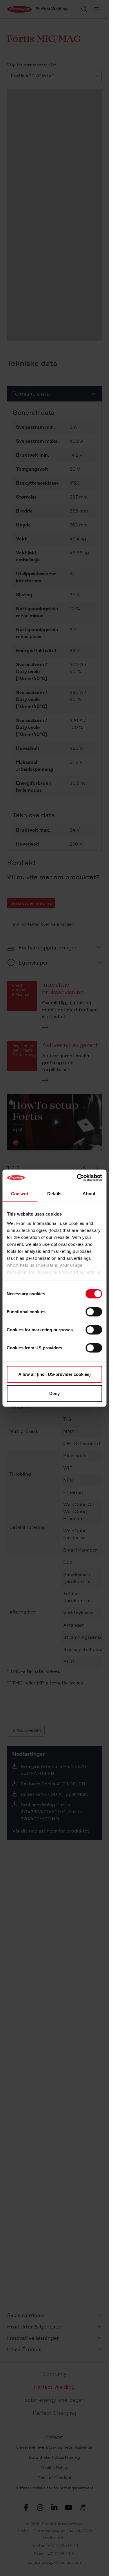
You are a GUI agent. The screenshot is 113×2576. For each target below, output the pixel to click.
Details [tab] (54, 1193)
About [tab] (89, 1193)
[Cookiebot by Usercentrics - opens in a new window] (77, 1178)
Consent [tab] (20, 1193)
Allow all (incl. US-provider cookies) (54, 1374)
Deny (54, 1393)
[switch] (94, 1312)
